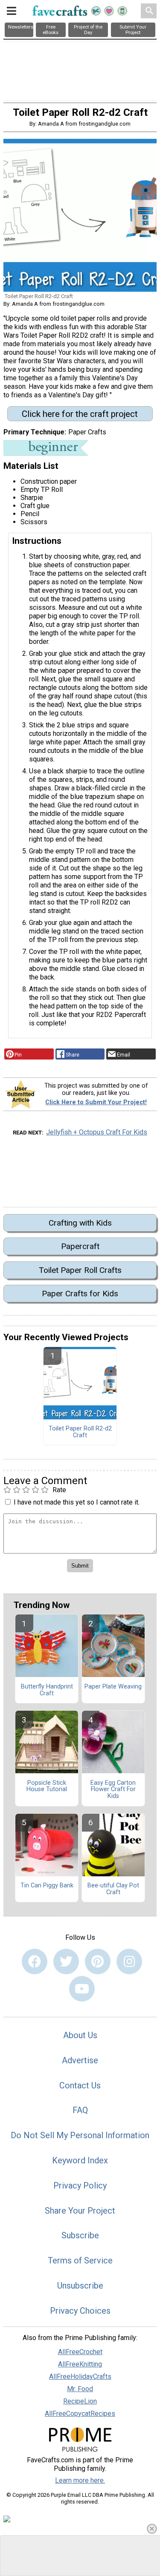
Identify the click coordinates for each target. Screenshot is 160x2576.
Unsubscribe (80, 2286)
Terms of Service (80, 2260)
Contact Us (80, 2085)
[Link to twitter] (66, 1961)
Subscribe (80, 2235)
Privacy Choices (80, 2311)
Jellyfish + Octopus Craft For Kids (97, 1132)
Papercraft (80, 1246)
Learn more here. (80, 2480)
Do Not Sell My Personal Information (80, 2135)
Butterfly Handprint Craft (47, 1690)
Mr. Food (80, 2389)
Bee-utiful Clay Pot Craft (113, 1889)
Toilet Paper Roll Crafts (80, 1270)
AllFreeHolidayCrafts (80, 2376)
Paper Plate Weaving (113, 1687)
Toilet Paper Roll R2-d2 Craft (80, 1432)
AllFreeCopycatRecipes (80, 2414)
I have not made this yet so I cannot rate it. (77, 1502)
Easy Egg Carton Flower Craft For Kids (113, 1790)
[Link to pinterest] (98, 1961)
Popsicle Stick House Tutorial (47, 1786)
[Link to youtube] (82, 1989)
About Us (80, 2035)
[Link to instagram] (129, 1961)
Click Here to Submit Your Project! (96, 1102)
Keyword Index (80, 2160)
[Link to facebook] (35, 1961)
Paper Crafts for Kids (80, 1294)
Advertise (80, 2060)
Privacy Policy (80, 2185)
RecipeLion (80, 2401)
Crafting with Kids (80, 1223)
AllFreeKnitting (80, 2364)
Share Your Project (80, 2211)
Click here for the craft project (80, 414)
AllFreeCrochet (80, 2352)
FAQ (80, 2110)
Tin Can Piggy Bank (47, 1886)
